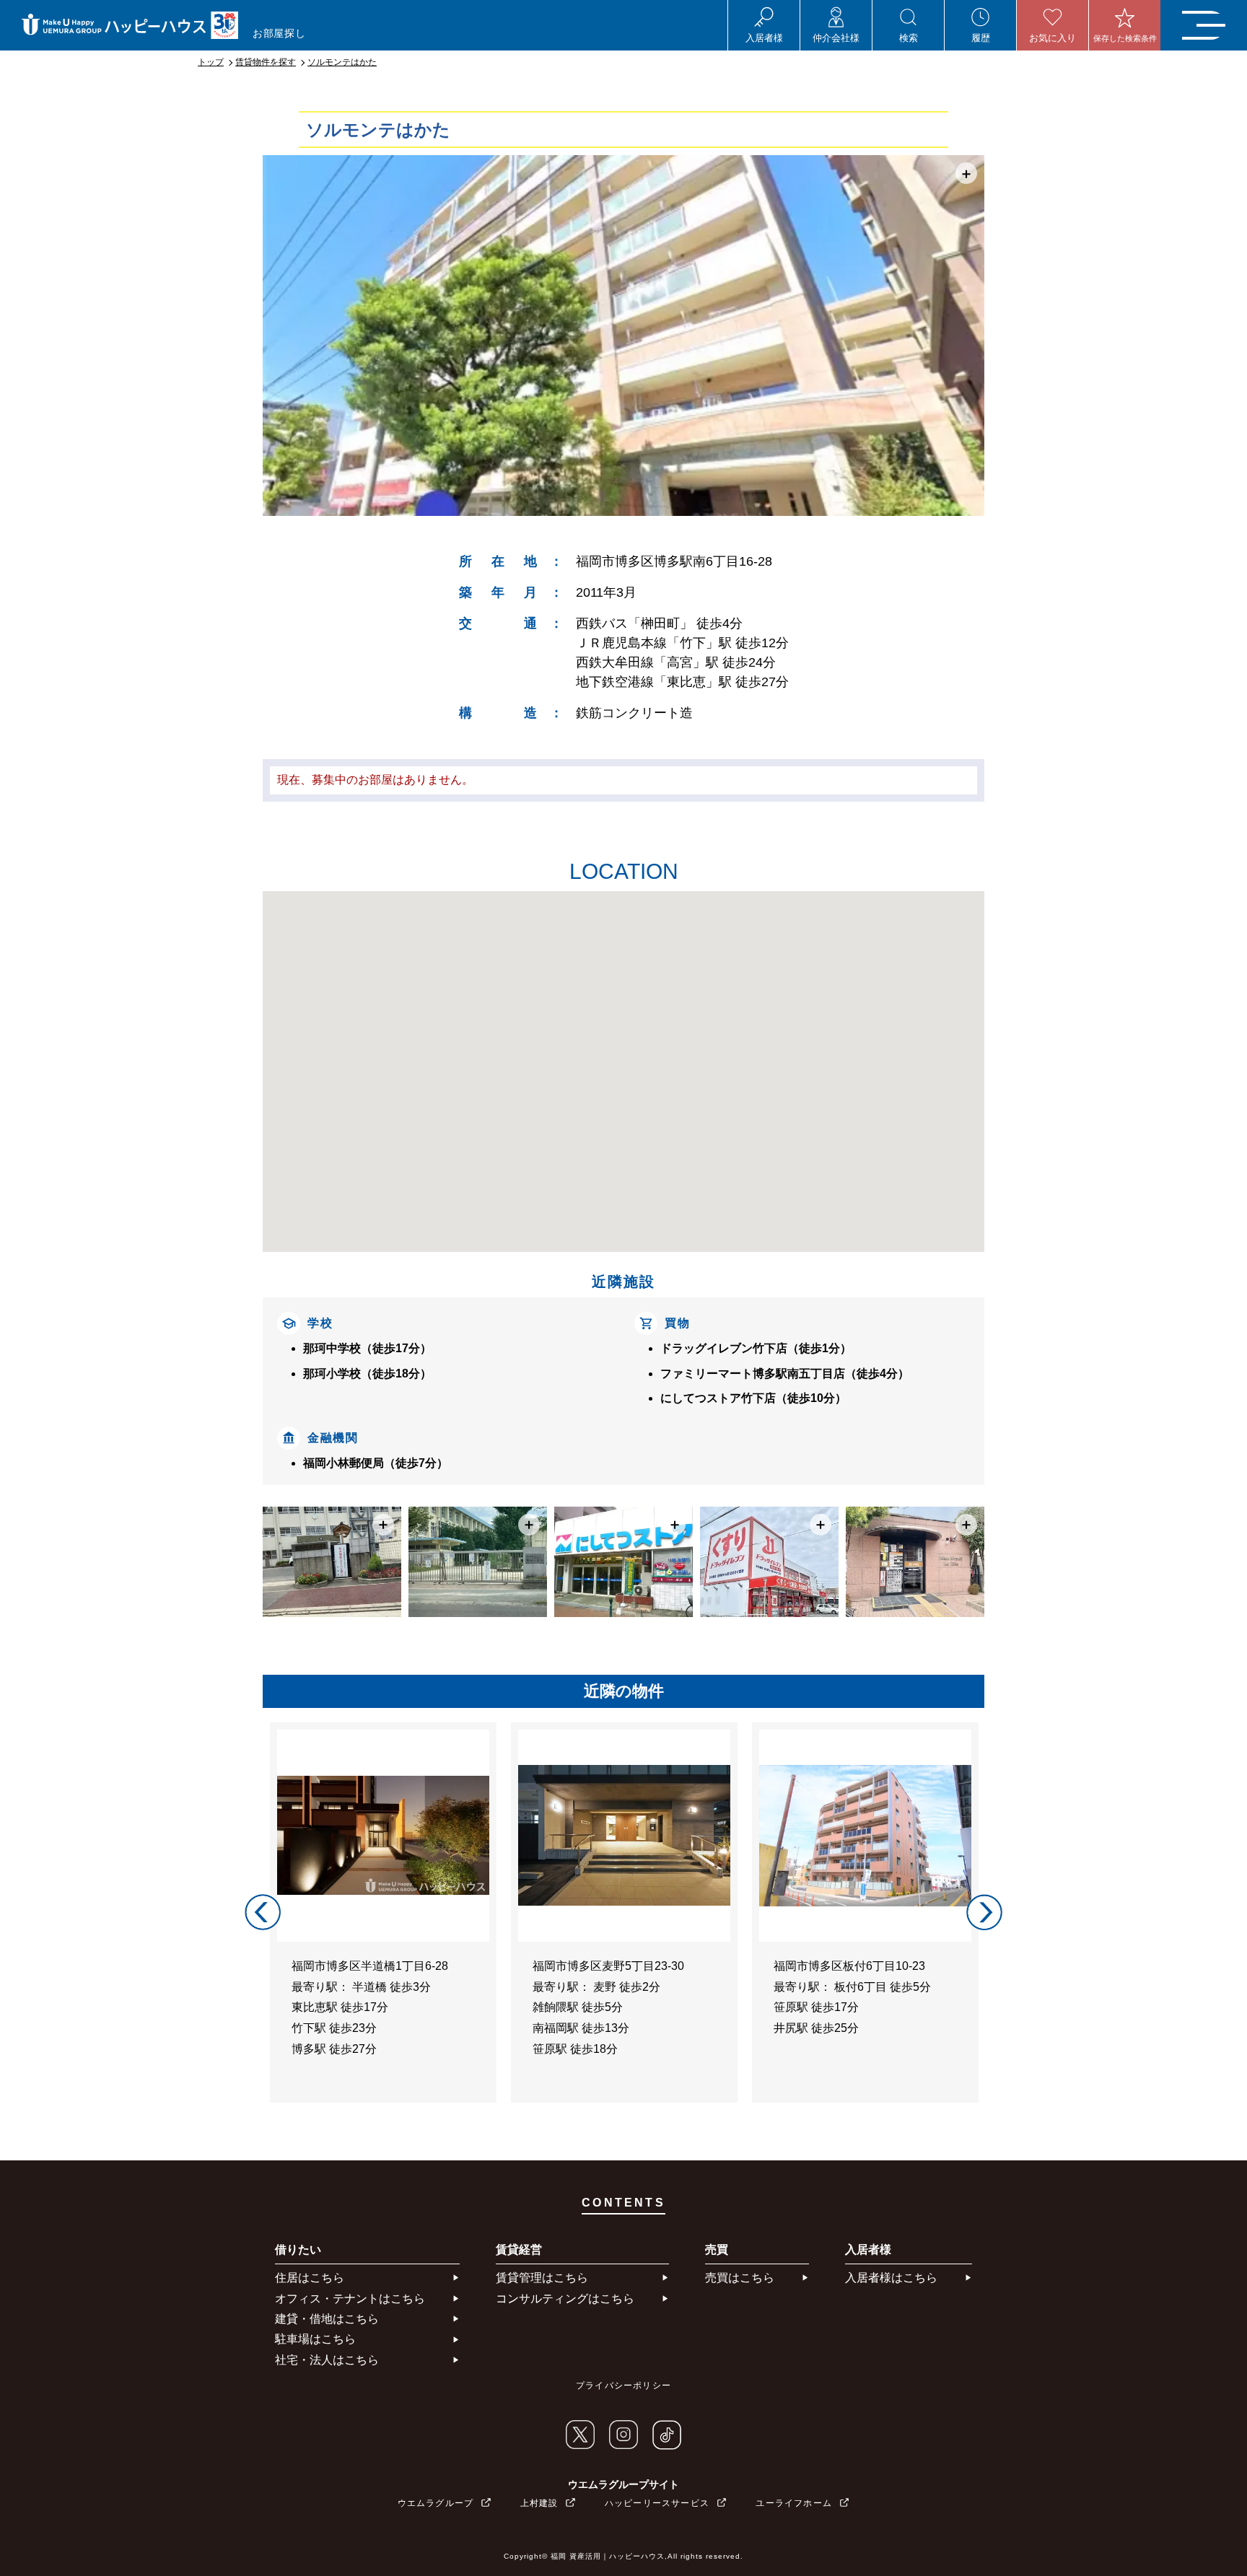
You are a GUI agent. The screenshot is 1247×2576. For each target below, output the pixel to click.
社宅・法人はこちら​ (327, 2360)
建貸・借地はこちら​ (327, 2319)
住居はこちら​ (310, 2278)
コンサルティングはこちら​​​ (565, 2299)
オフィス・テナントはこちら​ (350, 2299)
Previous (263, 1912)
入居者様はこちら (891, 2278)
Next (984, 1912)
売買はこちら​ (740, 2278)
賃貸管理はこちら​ (542, 2278)
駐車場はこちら (315, 2339)
